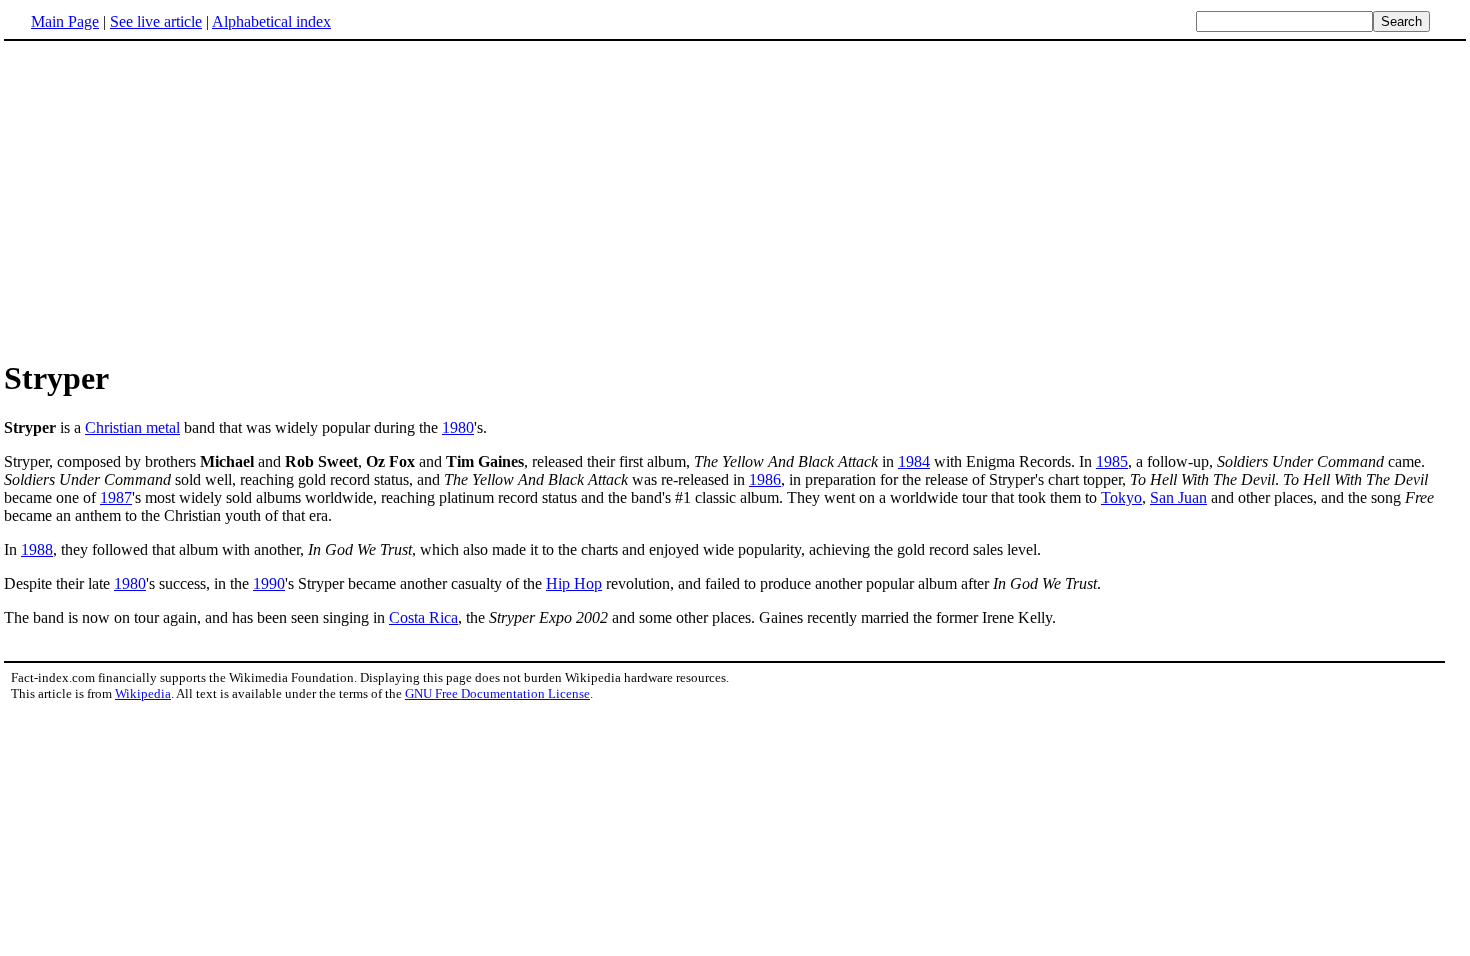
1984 (914, 461)
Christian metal (132, 427)
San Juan (1178, 497)
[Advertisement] (735, 199)
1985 (1112, 461)
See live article (156, 21)
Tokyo (1121, 497)
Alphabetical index (271, 21)
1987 (116, 497)
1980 (458, 427)
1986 (765, 479)
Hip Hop (574, 583)
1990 (269, 583)
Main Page (65, 21)
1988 (37, 549)
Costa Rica (423, 617)
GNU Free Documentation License (497, 693)
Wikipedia (143, 693)
